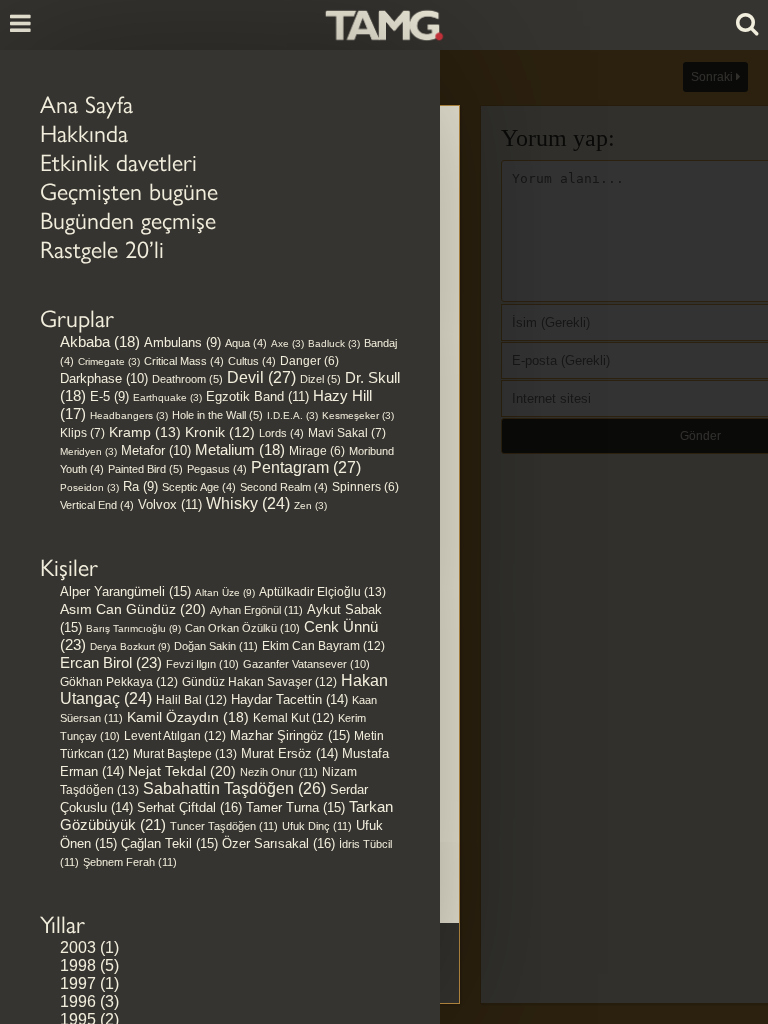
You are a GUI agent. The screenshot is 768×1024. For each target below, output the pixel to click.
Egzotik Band (257, 396)
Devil (261, 377)
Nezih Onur (279, 772)
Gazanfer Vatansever (306, 664)
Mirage (317, 450)
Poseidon (89, 487)
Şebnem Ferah (130, 862)
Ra (140, 486)
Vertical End (97, 505)
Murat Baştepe (185, 754)
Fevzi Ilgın (202, 664)
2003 (78, 947)
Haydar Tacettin (289, 700)
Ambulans (182, 342)
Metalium (240, 450)
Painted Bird (145, 469)
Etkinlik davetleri (118, 162)
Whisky (248, 503)
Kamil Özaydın (188, 717)
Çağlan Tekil (169, 843)
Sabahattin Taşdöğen (234, 788)
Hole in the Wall (217, 415)
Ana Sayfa (86, 104)
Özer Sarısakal (278, 843)
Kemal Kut (293, 718)
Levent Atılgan (175, 736)
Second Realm (284, 487)
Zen (310, 505)
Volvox (170, 504)
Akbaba (100, 342)
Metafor (156, 450)
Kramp (145, 432)
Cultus (252, 361)
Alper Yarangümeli (125, 591)
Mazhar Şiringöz (290, 735)
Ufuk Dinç (317, 826)
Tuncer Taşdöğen (224, 826)
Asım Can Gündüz (133, 609)
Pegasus (217, 469)
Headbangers (129, 415)
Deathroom (187, 379)
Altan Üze (225, 592)
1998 (78, 965)
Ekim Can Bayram (323, 646)
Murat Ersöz (289, 754)
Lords (281, 433)
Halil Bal (191, 700)
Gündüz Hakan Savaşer (259, 682)
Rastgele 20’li (102, 249)
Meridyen (88, 451)
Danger (309, 360)
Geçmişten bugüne (129, 191)
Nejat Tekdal (182, 771)
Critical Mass (184, 361)
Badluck (334, 343)
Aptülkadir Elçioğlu (322, 592)
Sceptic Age (199, 487)
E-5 (109, 396)
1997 (78, 983)
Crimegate (109, 361)
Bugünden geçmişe (128, 220)
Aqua (246, 343)
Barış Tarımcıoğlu (133, 628)
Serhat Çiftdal (189, 807)
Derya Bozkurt (130, 646)
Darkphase (104, 378)
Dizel (320, 379)
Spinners (365, 486)
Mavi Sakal (347, 433)
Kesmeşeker (358, 415)
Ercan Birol (111, 662)
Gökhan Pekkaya (119, 682)
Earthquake (167, 397)
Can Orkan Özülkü (242, 628)
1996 (78, 1001)
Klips (82, 433)
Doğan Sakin (216, 646)
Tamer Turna (295, 807)
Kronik (220, 432)
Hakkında (84, 133)
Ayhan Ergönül (256, 610)
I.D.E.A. (292, 415)
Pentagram (306, 467)
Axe (287, 343)
